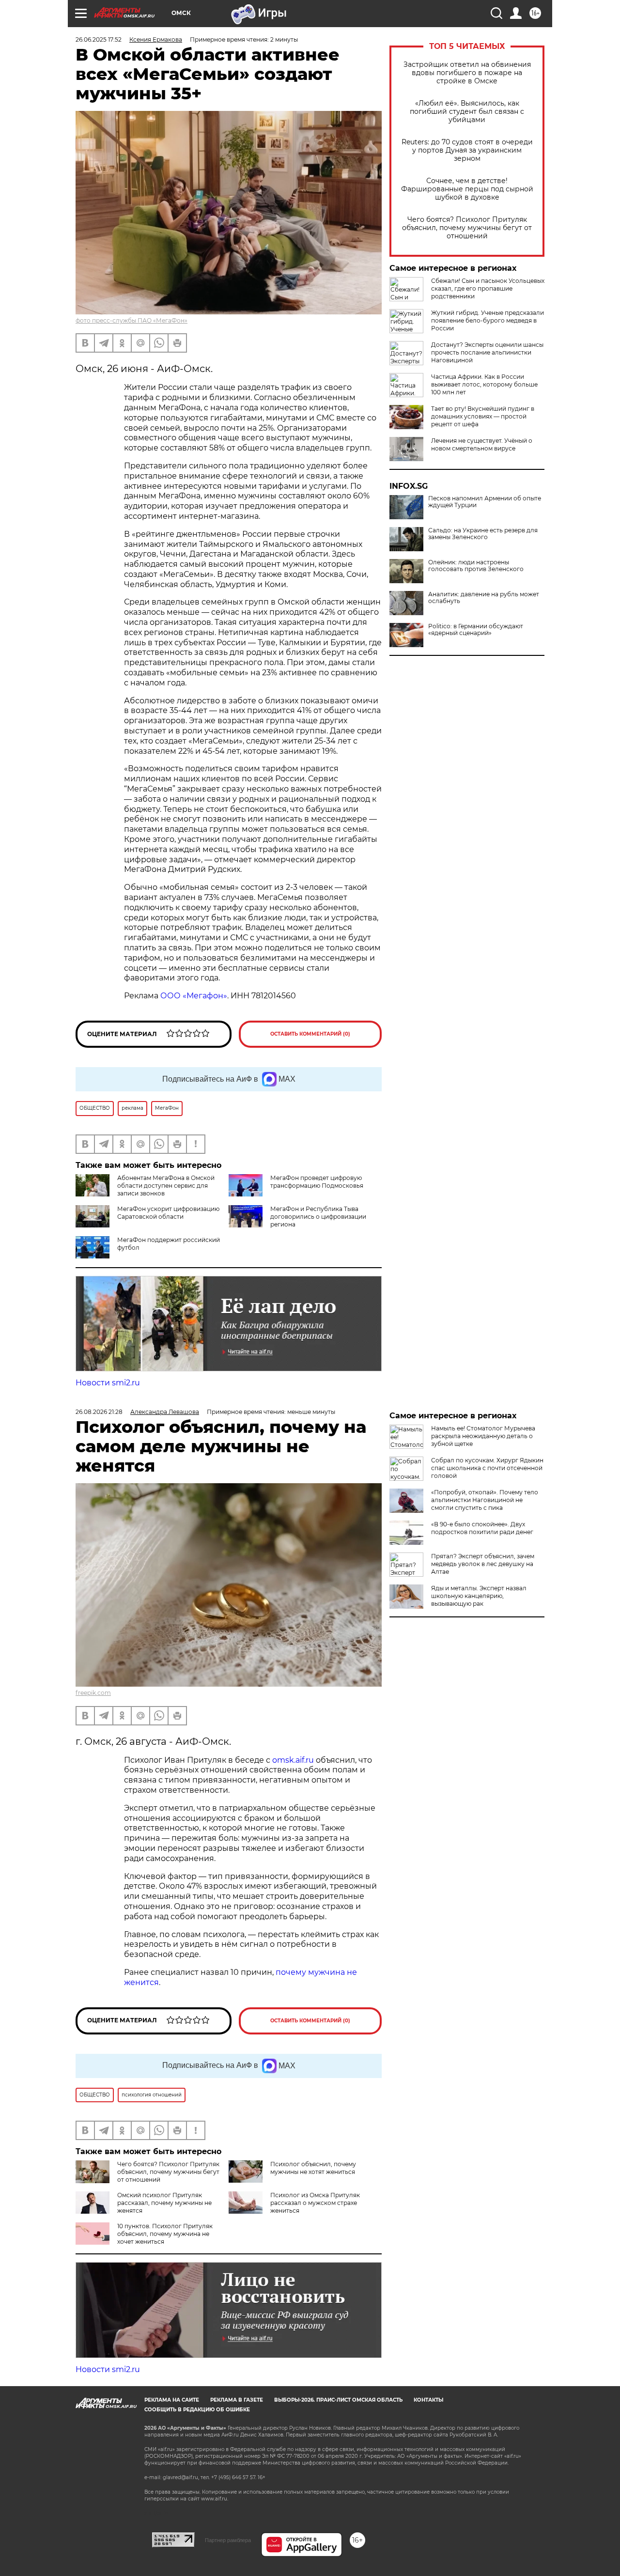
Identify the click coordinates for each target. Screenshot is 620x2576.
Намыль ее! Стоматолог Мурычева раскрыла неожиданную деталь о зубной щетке (483, 1436)
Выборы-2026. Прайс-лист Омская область (338, 2400)
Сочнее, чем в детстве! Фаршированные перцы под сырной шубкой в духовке (467, 189)
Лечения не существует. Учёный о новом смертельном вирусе (482, 444)
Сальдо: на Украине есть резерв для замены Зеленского (483, 534)
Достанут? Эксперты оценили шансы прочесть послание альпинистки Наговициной (487, 352)
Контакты (428, 2400)
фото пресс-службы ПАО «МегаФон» (132, 320)
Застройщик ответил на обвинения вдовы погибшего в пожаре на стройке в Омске (467, 73)
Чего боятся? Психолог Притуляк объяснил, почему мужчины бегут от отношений (467, 228)
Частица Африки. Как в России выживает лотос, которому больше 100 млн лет (484, 384)
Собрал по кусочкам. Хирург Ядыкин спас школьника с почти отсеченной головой (487, 1468)
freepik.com (93, 1693)
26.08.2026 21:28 (99, 1412)
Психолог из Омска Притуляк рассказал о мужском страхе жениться (315, 2203)
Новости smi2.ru (108, 1383)
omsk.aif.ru (293, 1760)
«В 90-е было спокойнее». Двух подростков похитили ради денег (482, 1528)
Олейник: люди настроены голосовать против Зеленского (476, 566)
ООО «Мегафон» (193, 996)
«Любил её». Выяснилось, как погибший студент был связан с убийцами (467, 112)
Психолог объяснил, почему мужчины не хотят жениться (313, 2168)
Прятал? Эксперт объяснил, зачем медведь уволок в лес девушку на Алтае (483, 1564)
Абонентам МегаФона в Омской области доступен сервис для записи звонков (166, 1186)
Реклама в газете (237, 2400)
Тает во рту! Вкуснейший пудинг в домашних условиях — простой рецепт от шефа (483, 416)
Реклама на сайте (172, 2400)
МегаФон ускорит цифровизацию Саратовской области (168, 1213)
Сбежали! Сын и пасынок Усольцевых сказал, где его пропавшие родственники (488, 288)
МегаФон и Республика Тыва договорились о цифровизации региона (318, 1217)
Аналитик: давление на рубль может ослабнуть (484, 598)
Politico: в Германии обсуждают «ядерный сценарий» (476, 630)
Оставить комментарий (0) (310, 1034)
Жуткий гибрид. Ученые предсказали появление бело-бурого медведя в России (488, 320)
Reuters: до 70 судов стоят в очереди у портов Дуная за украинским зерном (467, 150)
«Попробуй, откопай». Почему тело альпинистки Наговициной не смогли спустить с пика (485, 1500)
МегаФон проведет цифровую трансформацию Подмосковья (317, 1182)
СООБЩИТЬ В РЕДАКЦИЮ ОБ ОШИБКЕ (197, 2410)
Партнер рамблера (228, 2540)
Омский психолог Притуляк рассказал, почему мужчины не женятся (164, 2203)
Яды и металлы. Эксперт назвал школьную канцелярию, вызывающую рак (479, 1596)
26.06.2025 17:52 (99, 39)
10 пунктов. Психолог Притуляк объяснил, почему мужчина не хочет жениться (165, 2234)
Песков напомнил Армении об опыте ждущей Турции (485, 502)
